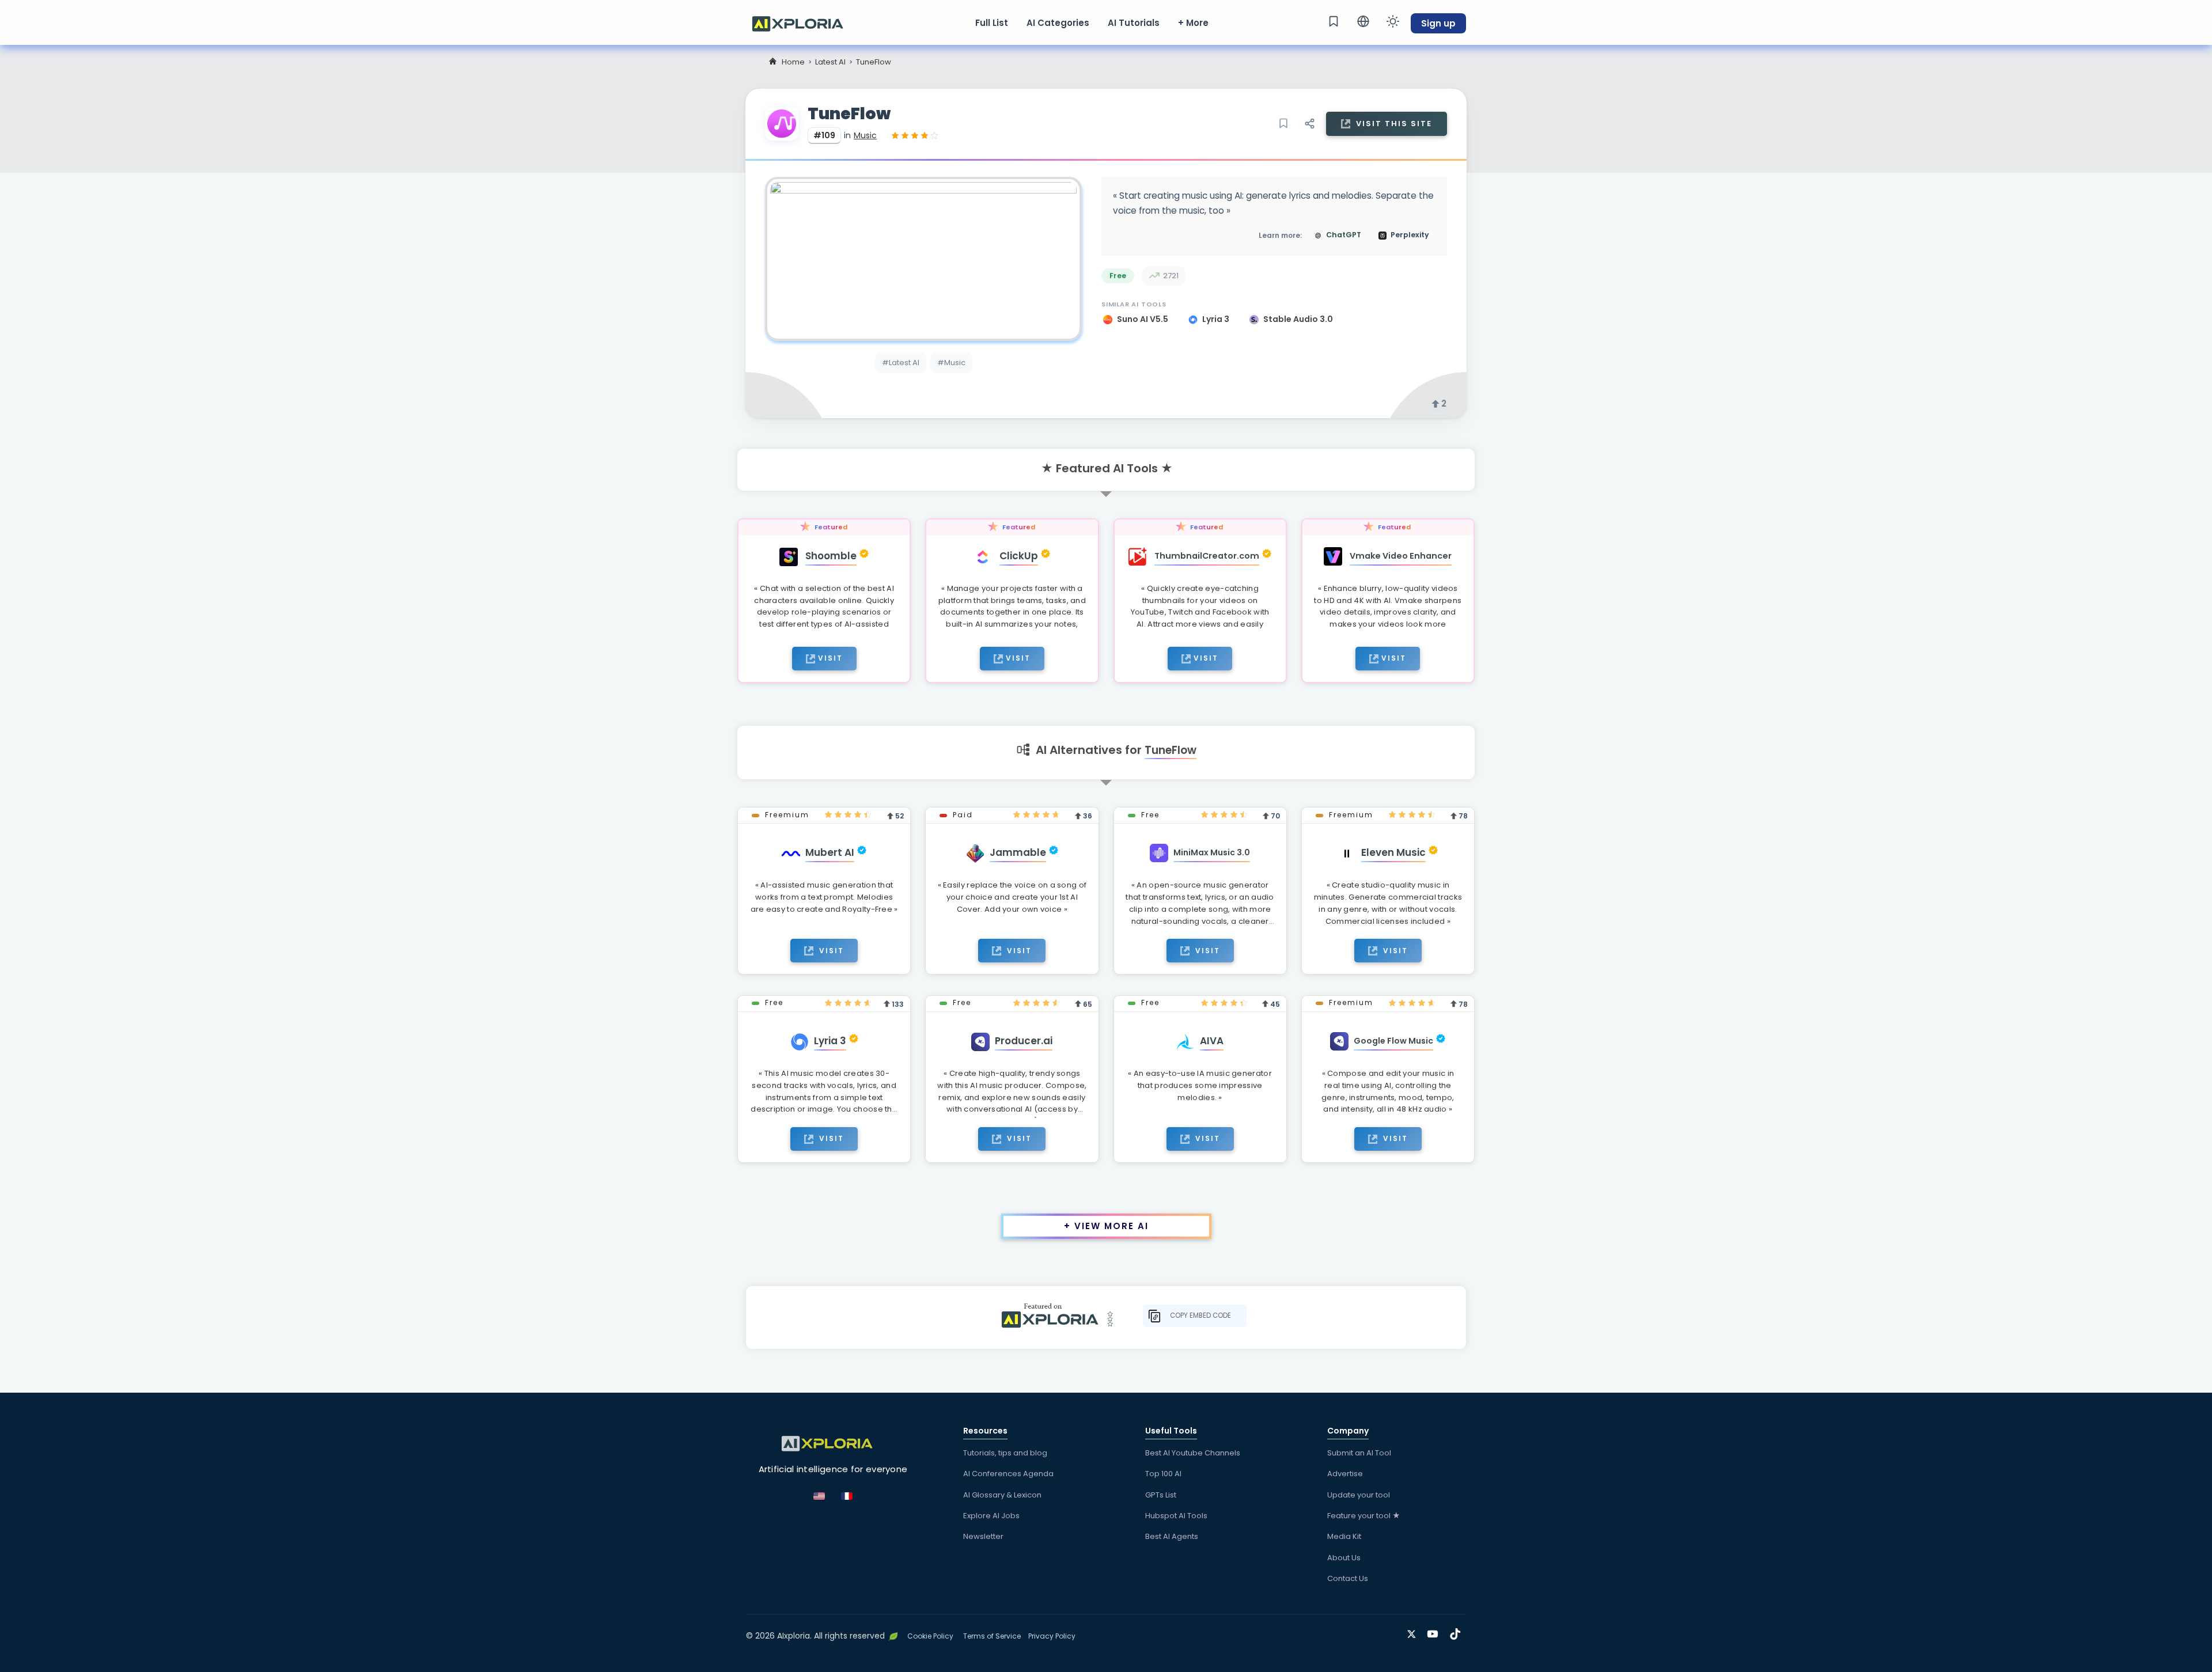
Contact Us (1348, 1578)
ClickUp (1019, 556)
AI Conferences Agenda (1008, 1474)
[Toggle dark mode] (1393, 21)
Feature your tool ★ (1364, 1516)
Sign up (1438, 23)
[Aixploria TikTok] (1458, 1632)
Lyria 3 (1217, 319)
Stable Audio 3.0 (1298, 319)
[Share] (1309, 124)
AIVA (1212, 1041)
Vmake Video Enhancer (1401, 556)
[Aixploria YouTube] (1435, 1632)
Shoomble (831, 556)
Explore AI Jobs (991, 1516)
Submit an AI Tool (1359, 1453)
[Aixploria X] (1414, 1632)
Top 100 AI (1163, 1474)
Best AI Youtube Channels (1193, 1453)
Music (865, 135)
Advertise (1345, 1474)
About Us (1344, 1558)
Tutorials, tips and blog (1005, 1453)
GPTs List (1161, 1495)
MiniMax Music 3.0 (1212, 852)
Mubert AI (830, 852)
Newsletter (983, 1536)
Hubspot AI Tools (1176, 1516)
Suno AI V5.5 (1143, 319)
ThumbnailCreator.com (1207, 556)
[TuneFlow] (923, 259)
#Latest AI (901, 363)
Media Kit (1344, 1536)
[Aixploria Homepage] (804, 22)
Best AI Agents (1172, 1536)
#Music (951, 363)
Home (793, 62)
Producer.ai (1024, 1041)
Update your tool (1359, 1495)
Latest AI (830, 62)
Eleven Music (1393, 852)
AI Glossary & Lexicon (1002, 1495)
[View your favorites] (1334, 21)
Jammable (1018, 852)
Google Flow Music (1393, 1041)
